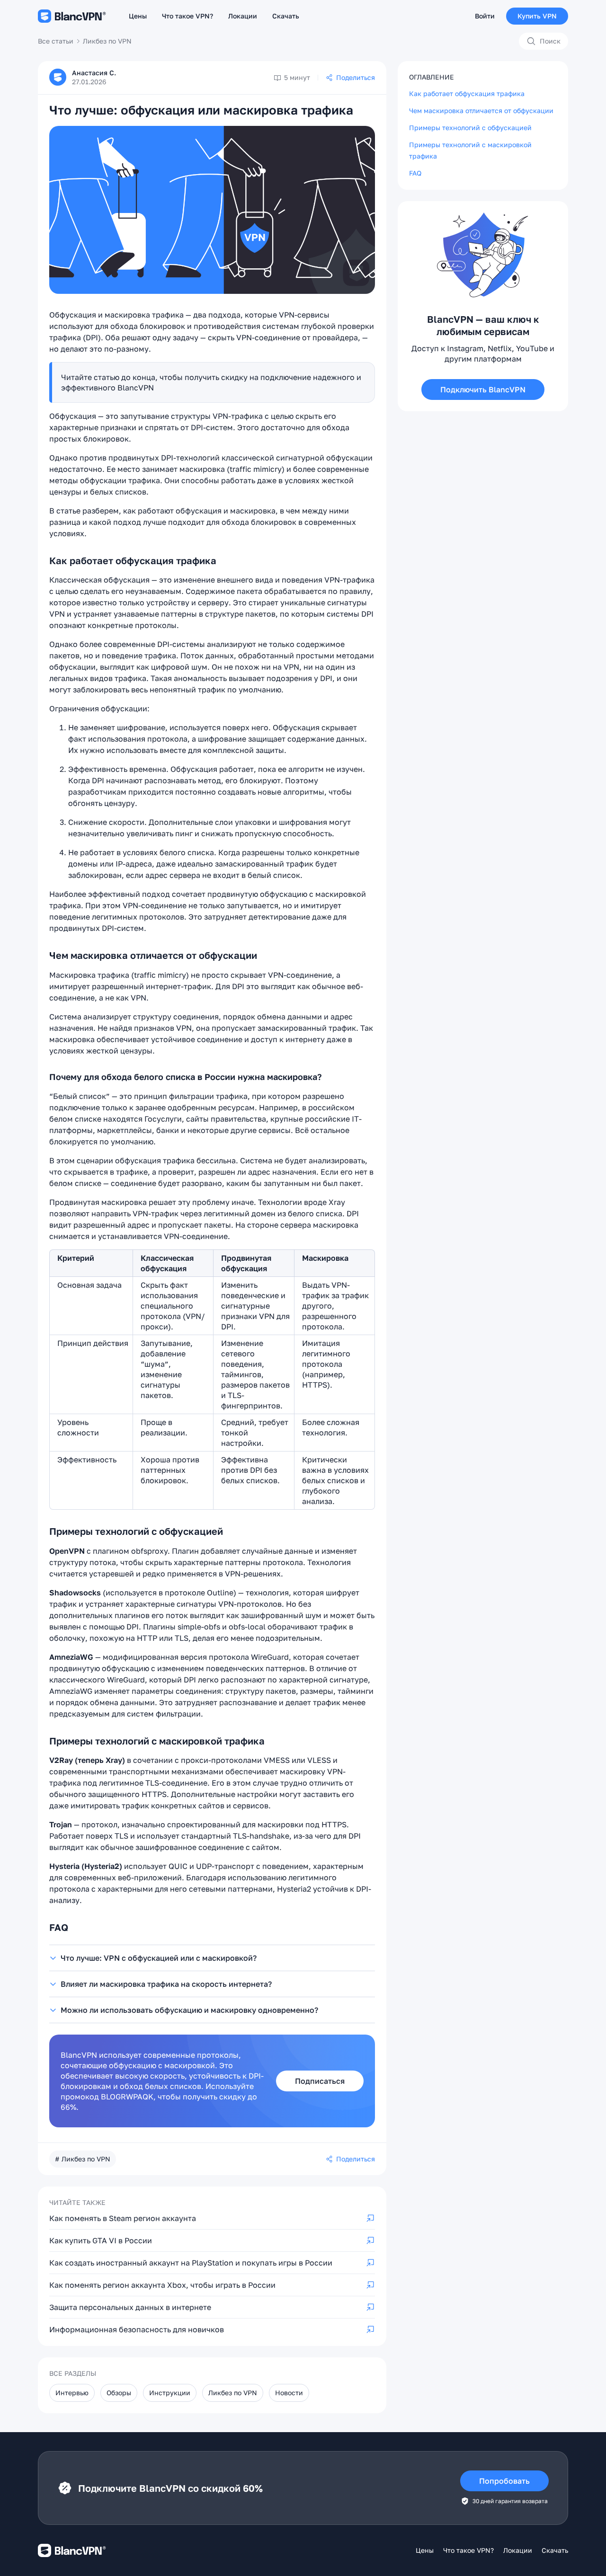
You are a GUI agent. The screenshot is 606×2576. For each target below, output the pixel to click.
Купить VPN (537, 16)
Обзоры (119, 2393)
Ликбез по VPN (107, 41)
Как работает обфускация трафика (467, 93)
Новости (289, 2393)
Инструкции (170, 2393)
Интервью (72, 2393)
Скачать (286, 16)
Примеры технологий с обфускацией (470, 128)
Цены (138, 16)
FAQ (415, 173)
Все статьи (56, 41)
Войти (485, 16)
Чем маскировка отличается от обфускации (481, 111)
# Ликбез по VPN (83, 2159)
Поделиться (356, 77)
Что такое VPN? (187, 16)
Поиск (550, 41)
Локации (243, 16)
